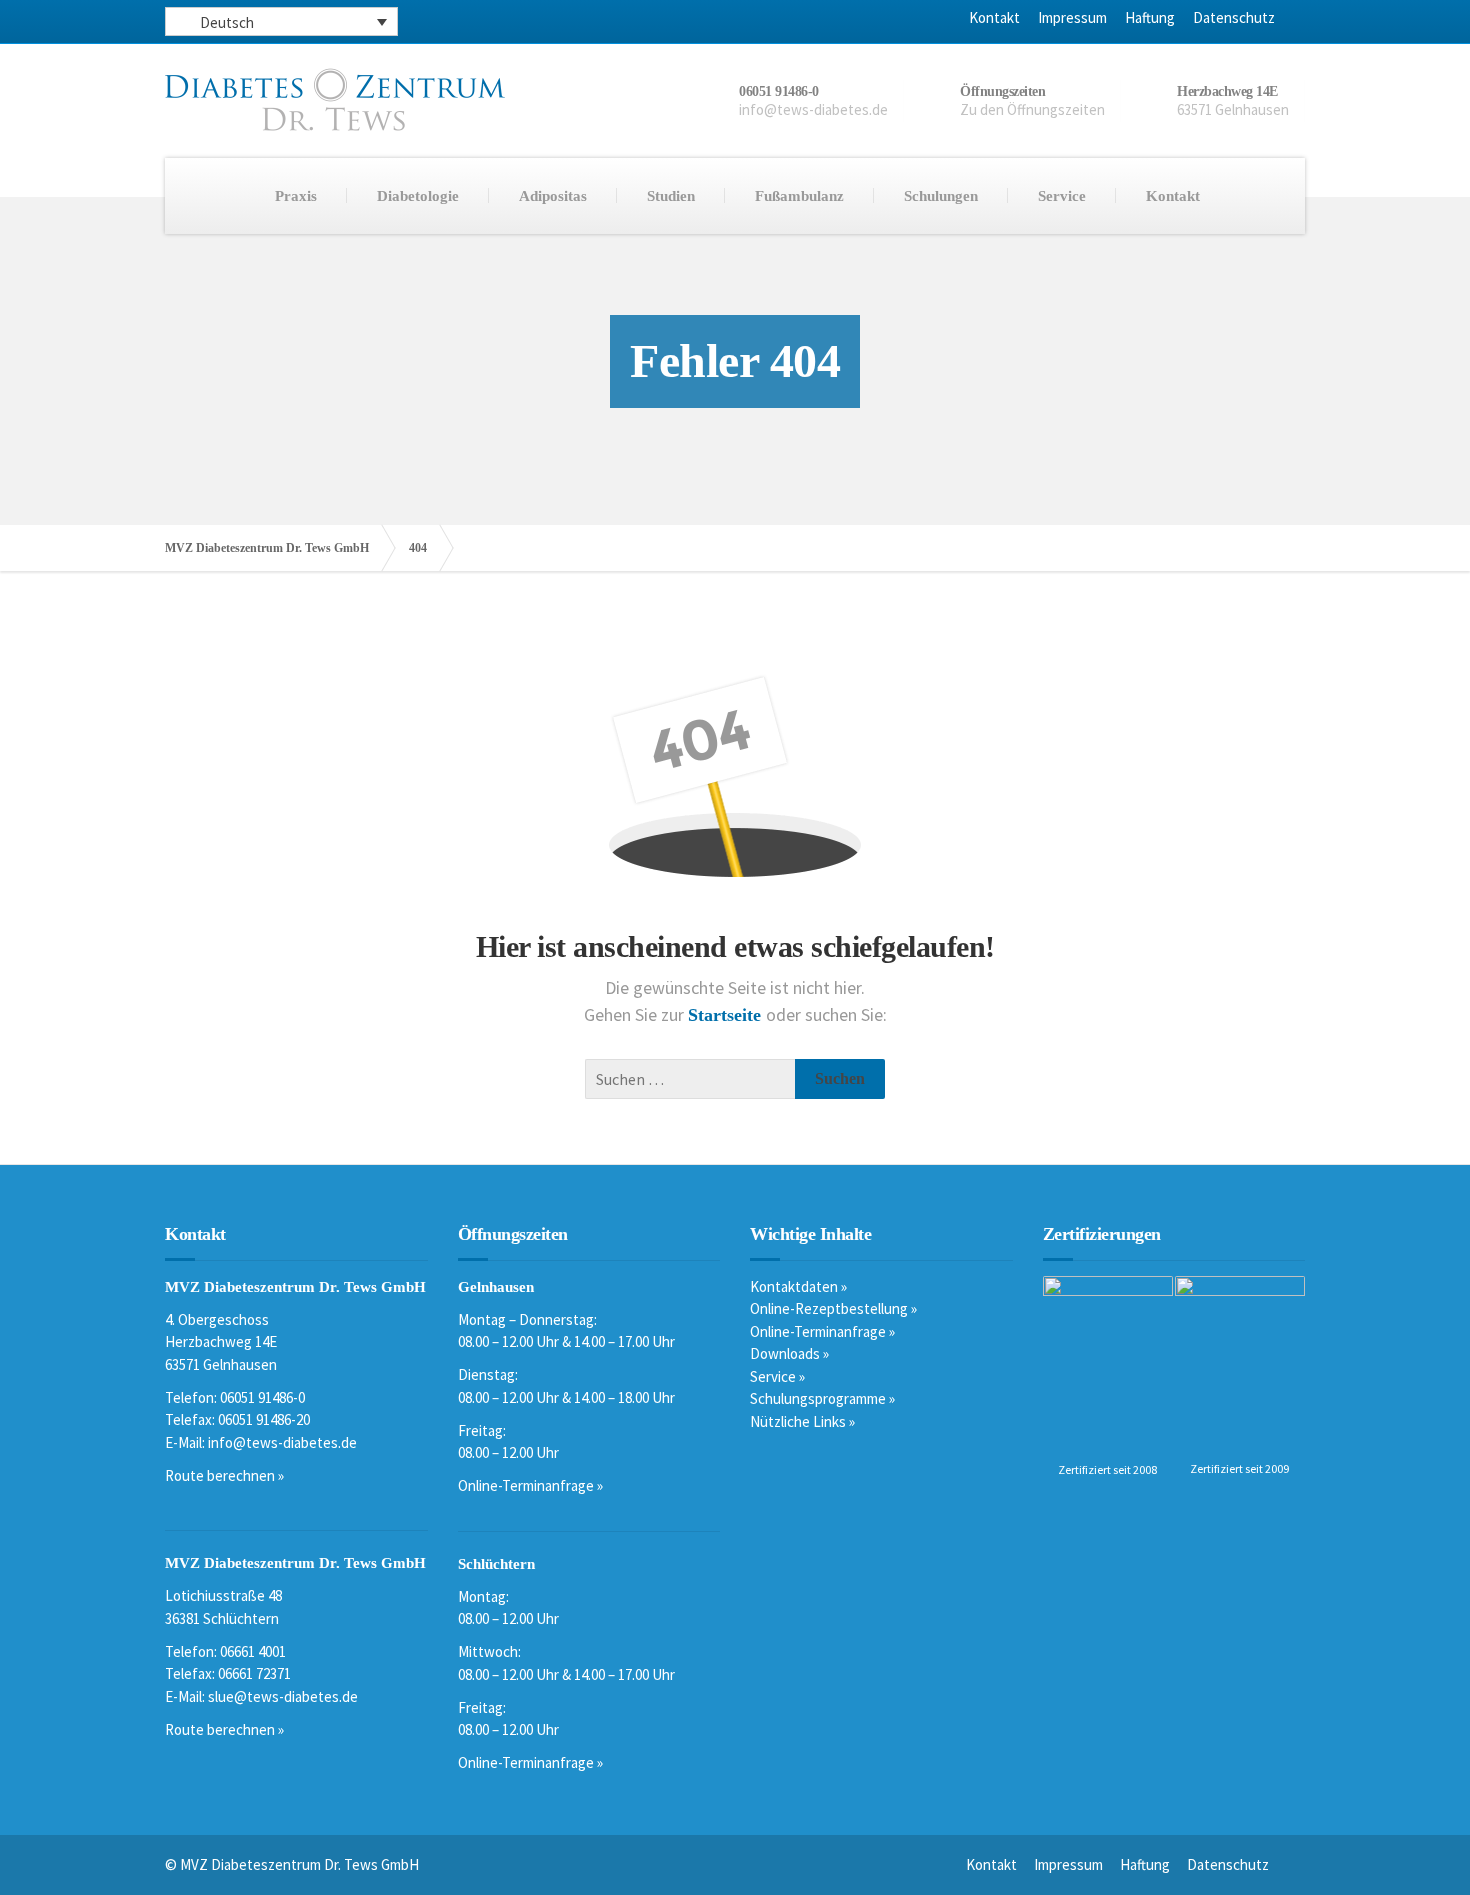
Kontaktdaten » (798, 1286)
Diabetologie (418, 196)
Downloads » (789, 1353)
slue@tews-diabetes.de (283, 1696)
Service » (777, 1376)
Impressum (1072, 17)
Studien (671, 196)
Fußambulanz (799, 196)
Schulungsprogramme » (822, 1398)
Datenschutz (1234, 17)
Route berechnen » (224, 1475)
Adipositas (553, 196)
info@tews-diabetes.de (282, 1442)
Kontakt (994, 17)
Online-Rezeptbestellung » (833, 1308)
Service (1062, 196)
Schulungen (941, 196)
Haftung (1150, 17)
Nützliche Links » (802, 1421)
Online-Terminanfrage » (530, 1485)
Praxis (296, 196)
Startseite (727, 1015)
